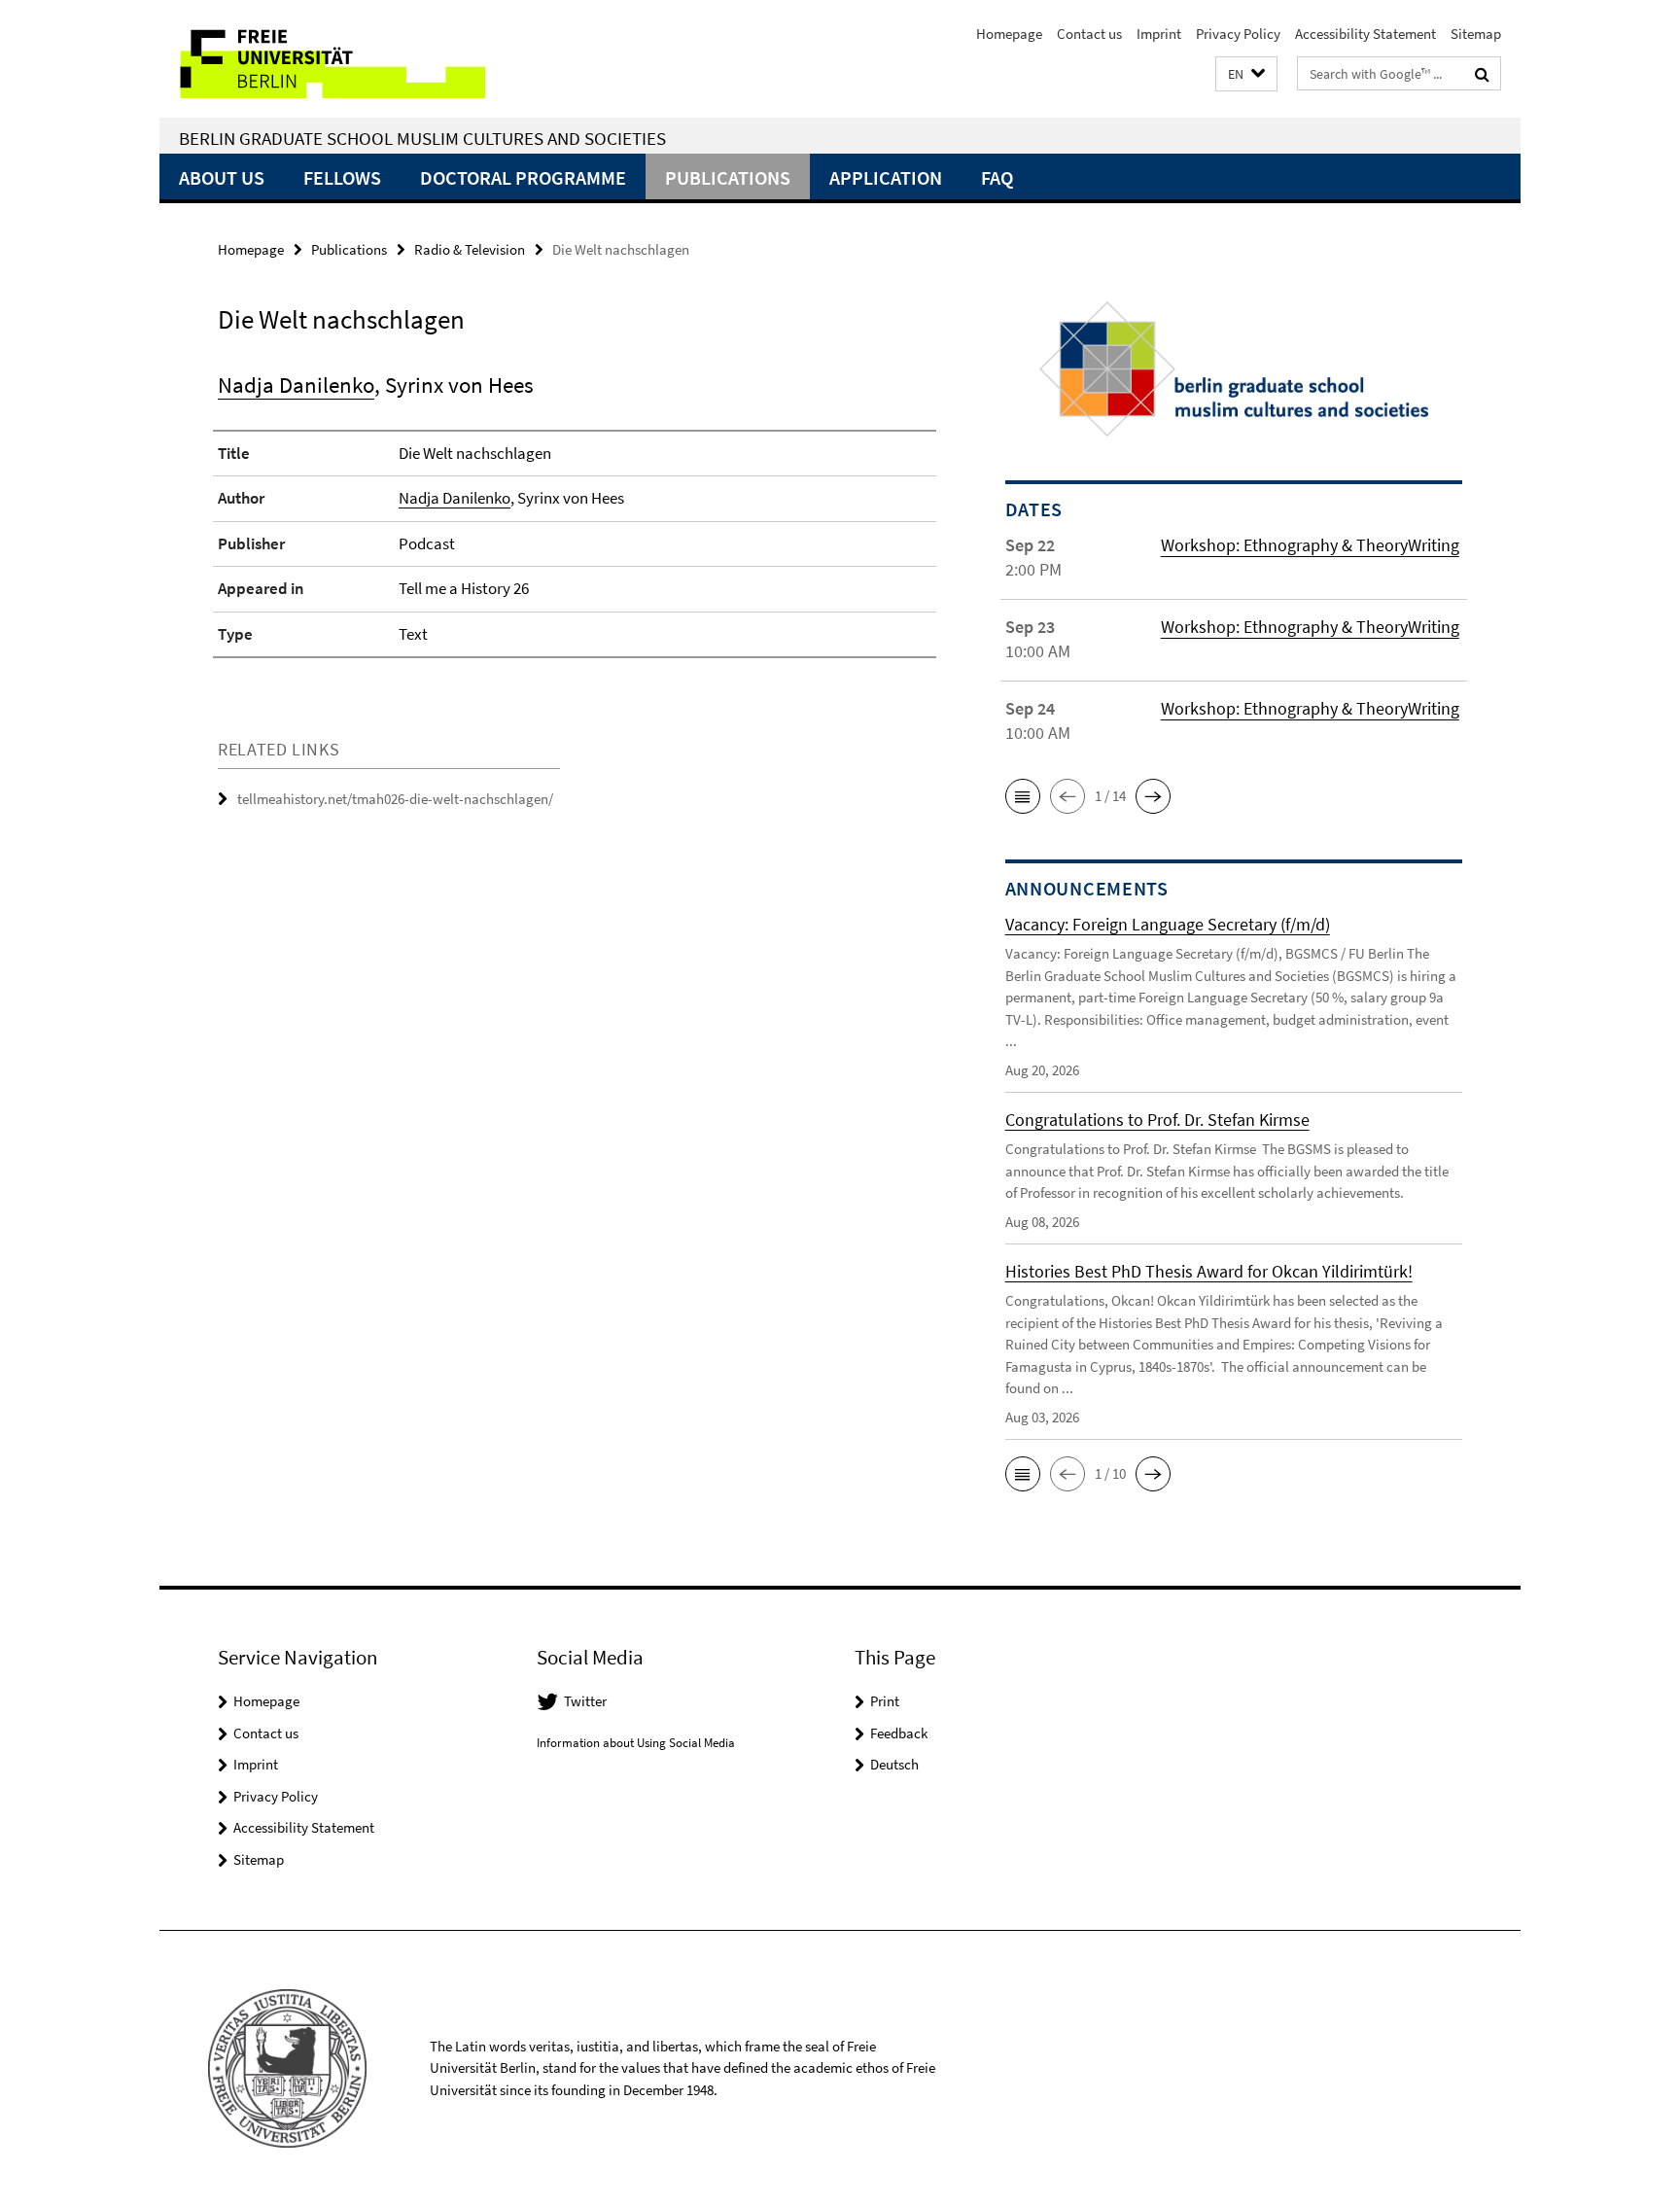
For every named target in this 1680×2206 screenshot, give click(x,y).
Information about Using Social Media (636, 1743)
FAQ (997, 177)
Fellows (342, 177)
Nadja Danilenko (296, 385)
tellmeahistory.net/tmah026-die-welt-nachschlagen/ (395, 799)
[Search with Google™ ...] (1482, 74)
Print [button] (885, 1701)
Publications (728, 177)
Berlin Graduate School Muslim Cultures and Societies (422, 138)
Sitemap (1476, 34)
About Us (222, 177)
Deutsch (894, 1764)
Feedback (899, 1733)
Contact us (1089, 34)
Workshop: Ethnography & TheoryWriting (1310, 545)
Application (886, 177)
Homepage (1009, 34)
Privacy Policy (1238, 34)
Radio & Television (470, 249)
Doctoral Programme (523, 177)
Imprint (1159, 34)
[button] (1246, 74)
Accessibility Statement (1365, 34)
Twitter (585, 1701)
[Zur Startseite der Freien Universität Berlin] (322, 59)
